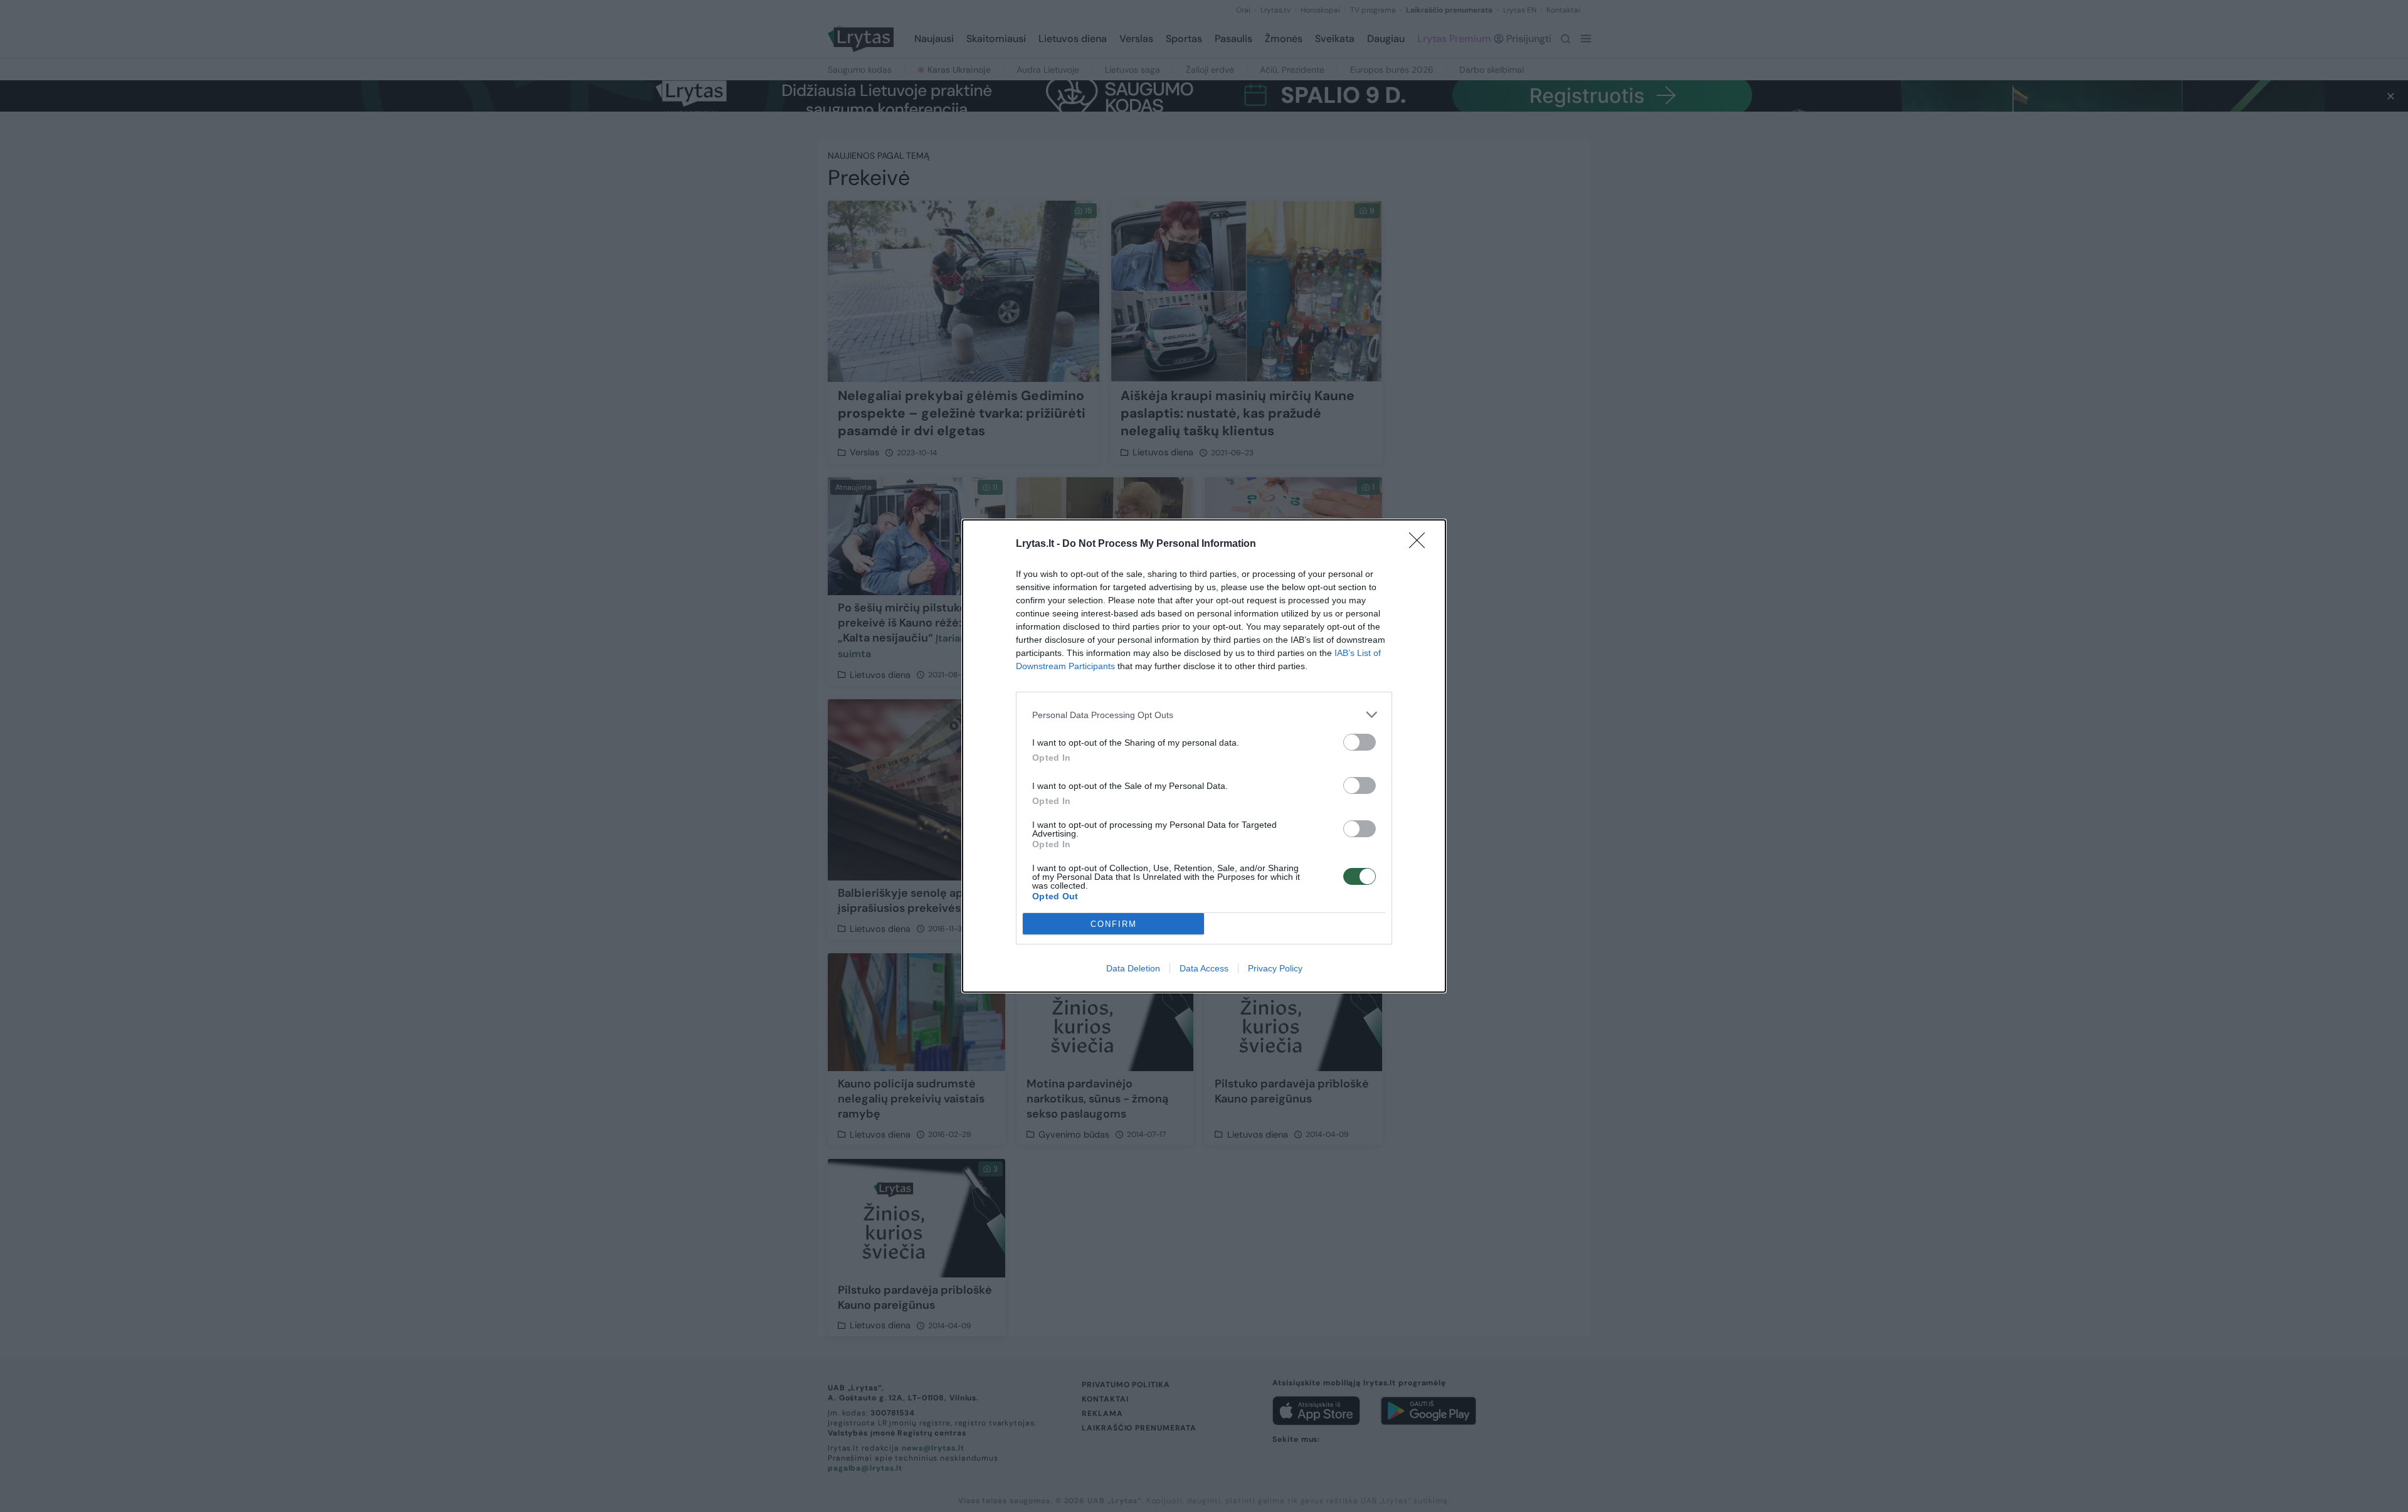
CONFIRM (1114, 924)
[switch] (1360, 742)
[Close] (1421, 544)
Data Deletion (1133, 968)
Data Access (1204, 968)
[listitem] (1204, 715)
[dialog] (1204, 756)
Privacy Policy (1275, 968)
